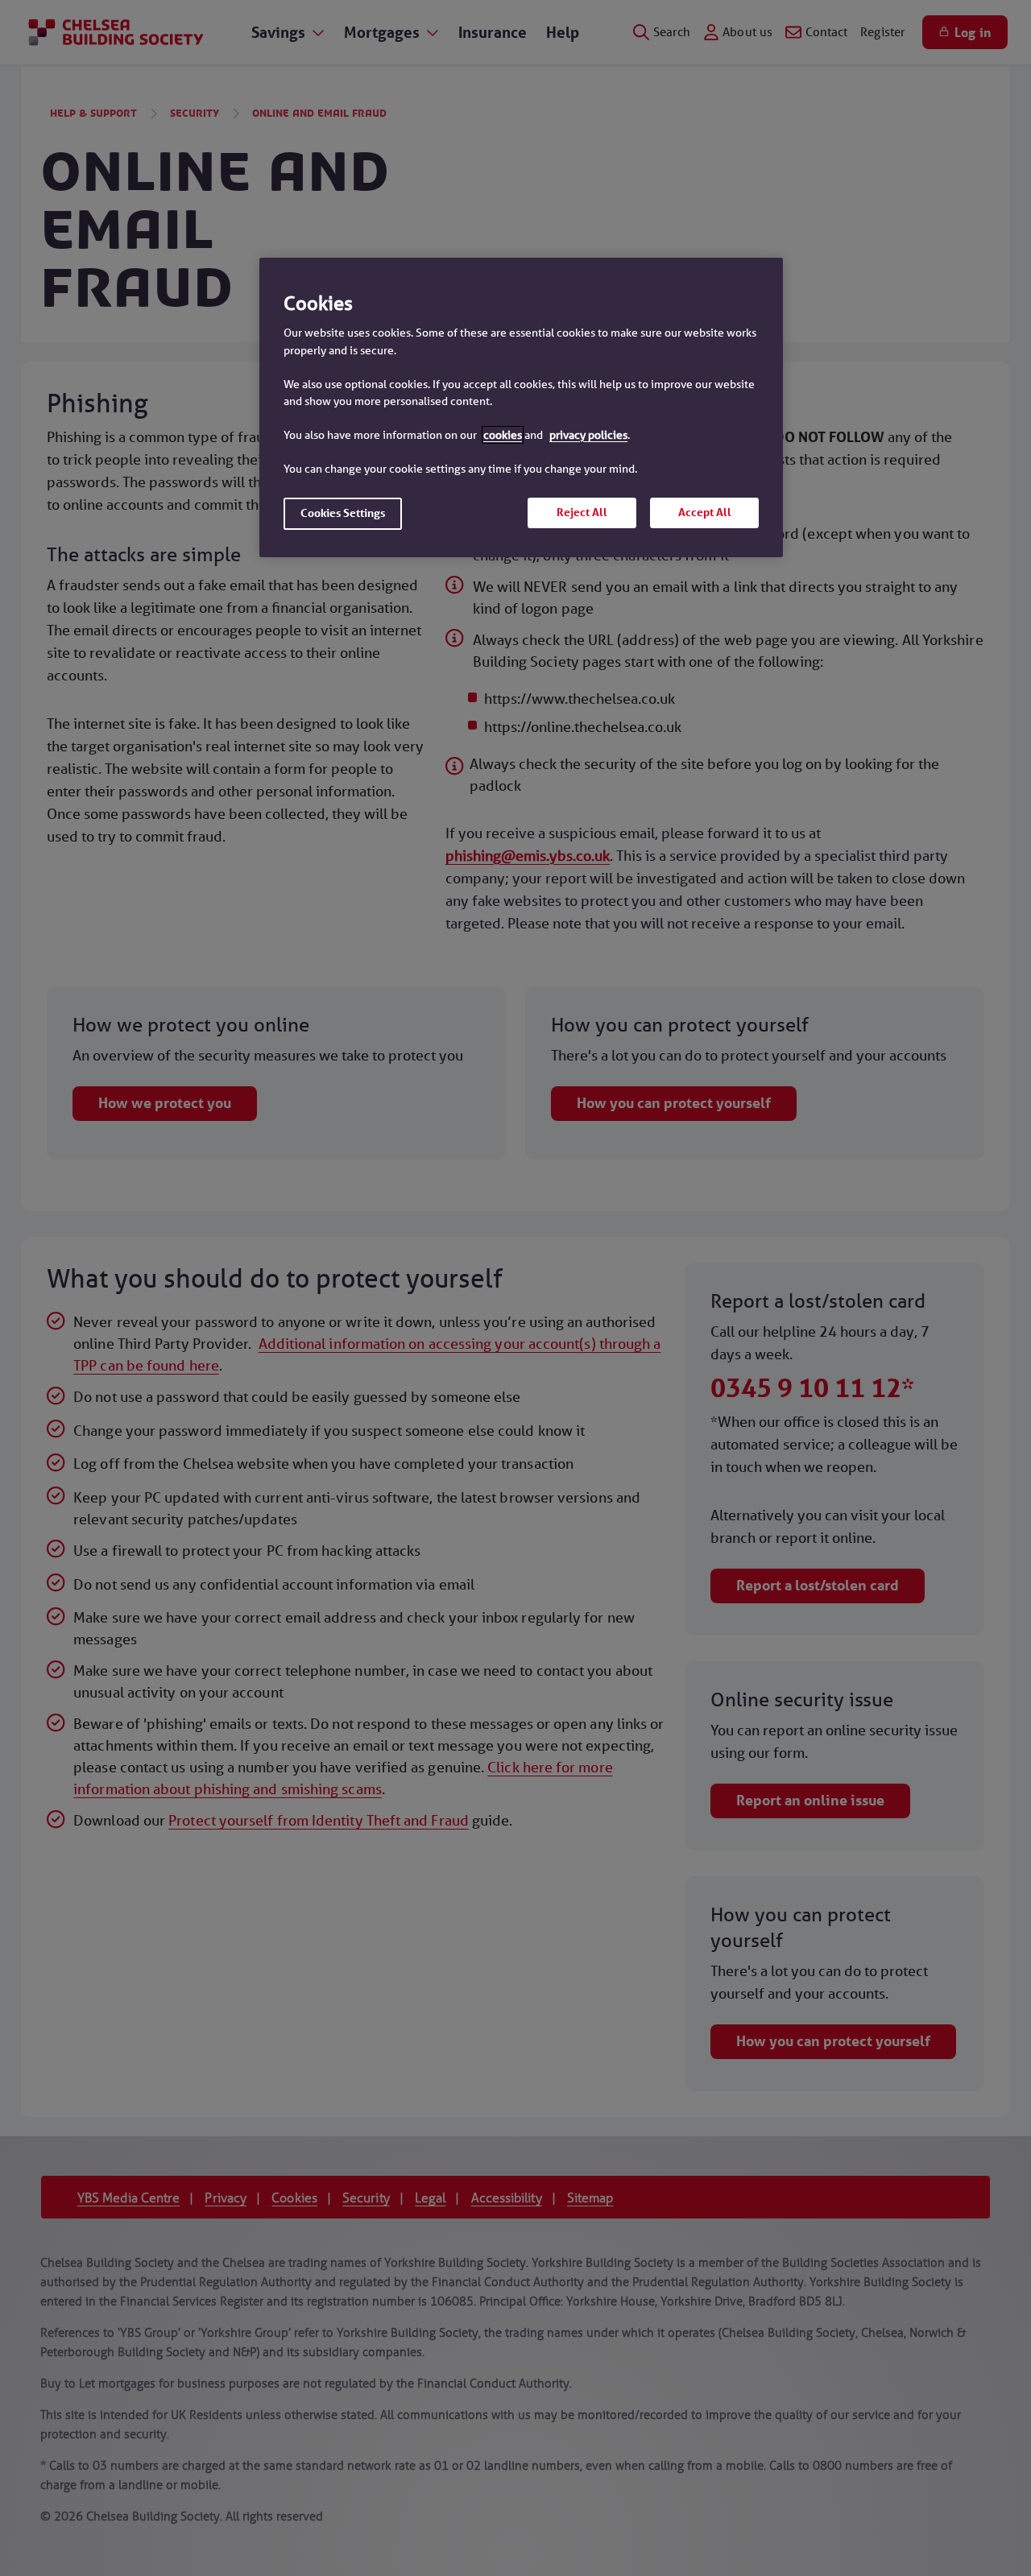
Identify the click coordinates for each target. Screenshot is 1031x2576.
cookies (503, 435)
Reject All (582, 512)
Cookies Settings (343, 513)
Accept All (705, 512)
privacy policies (588, 435)
